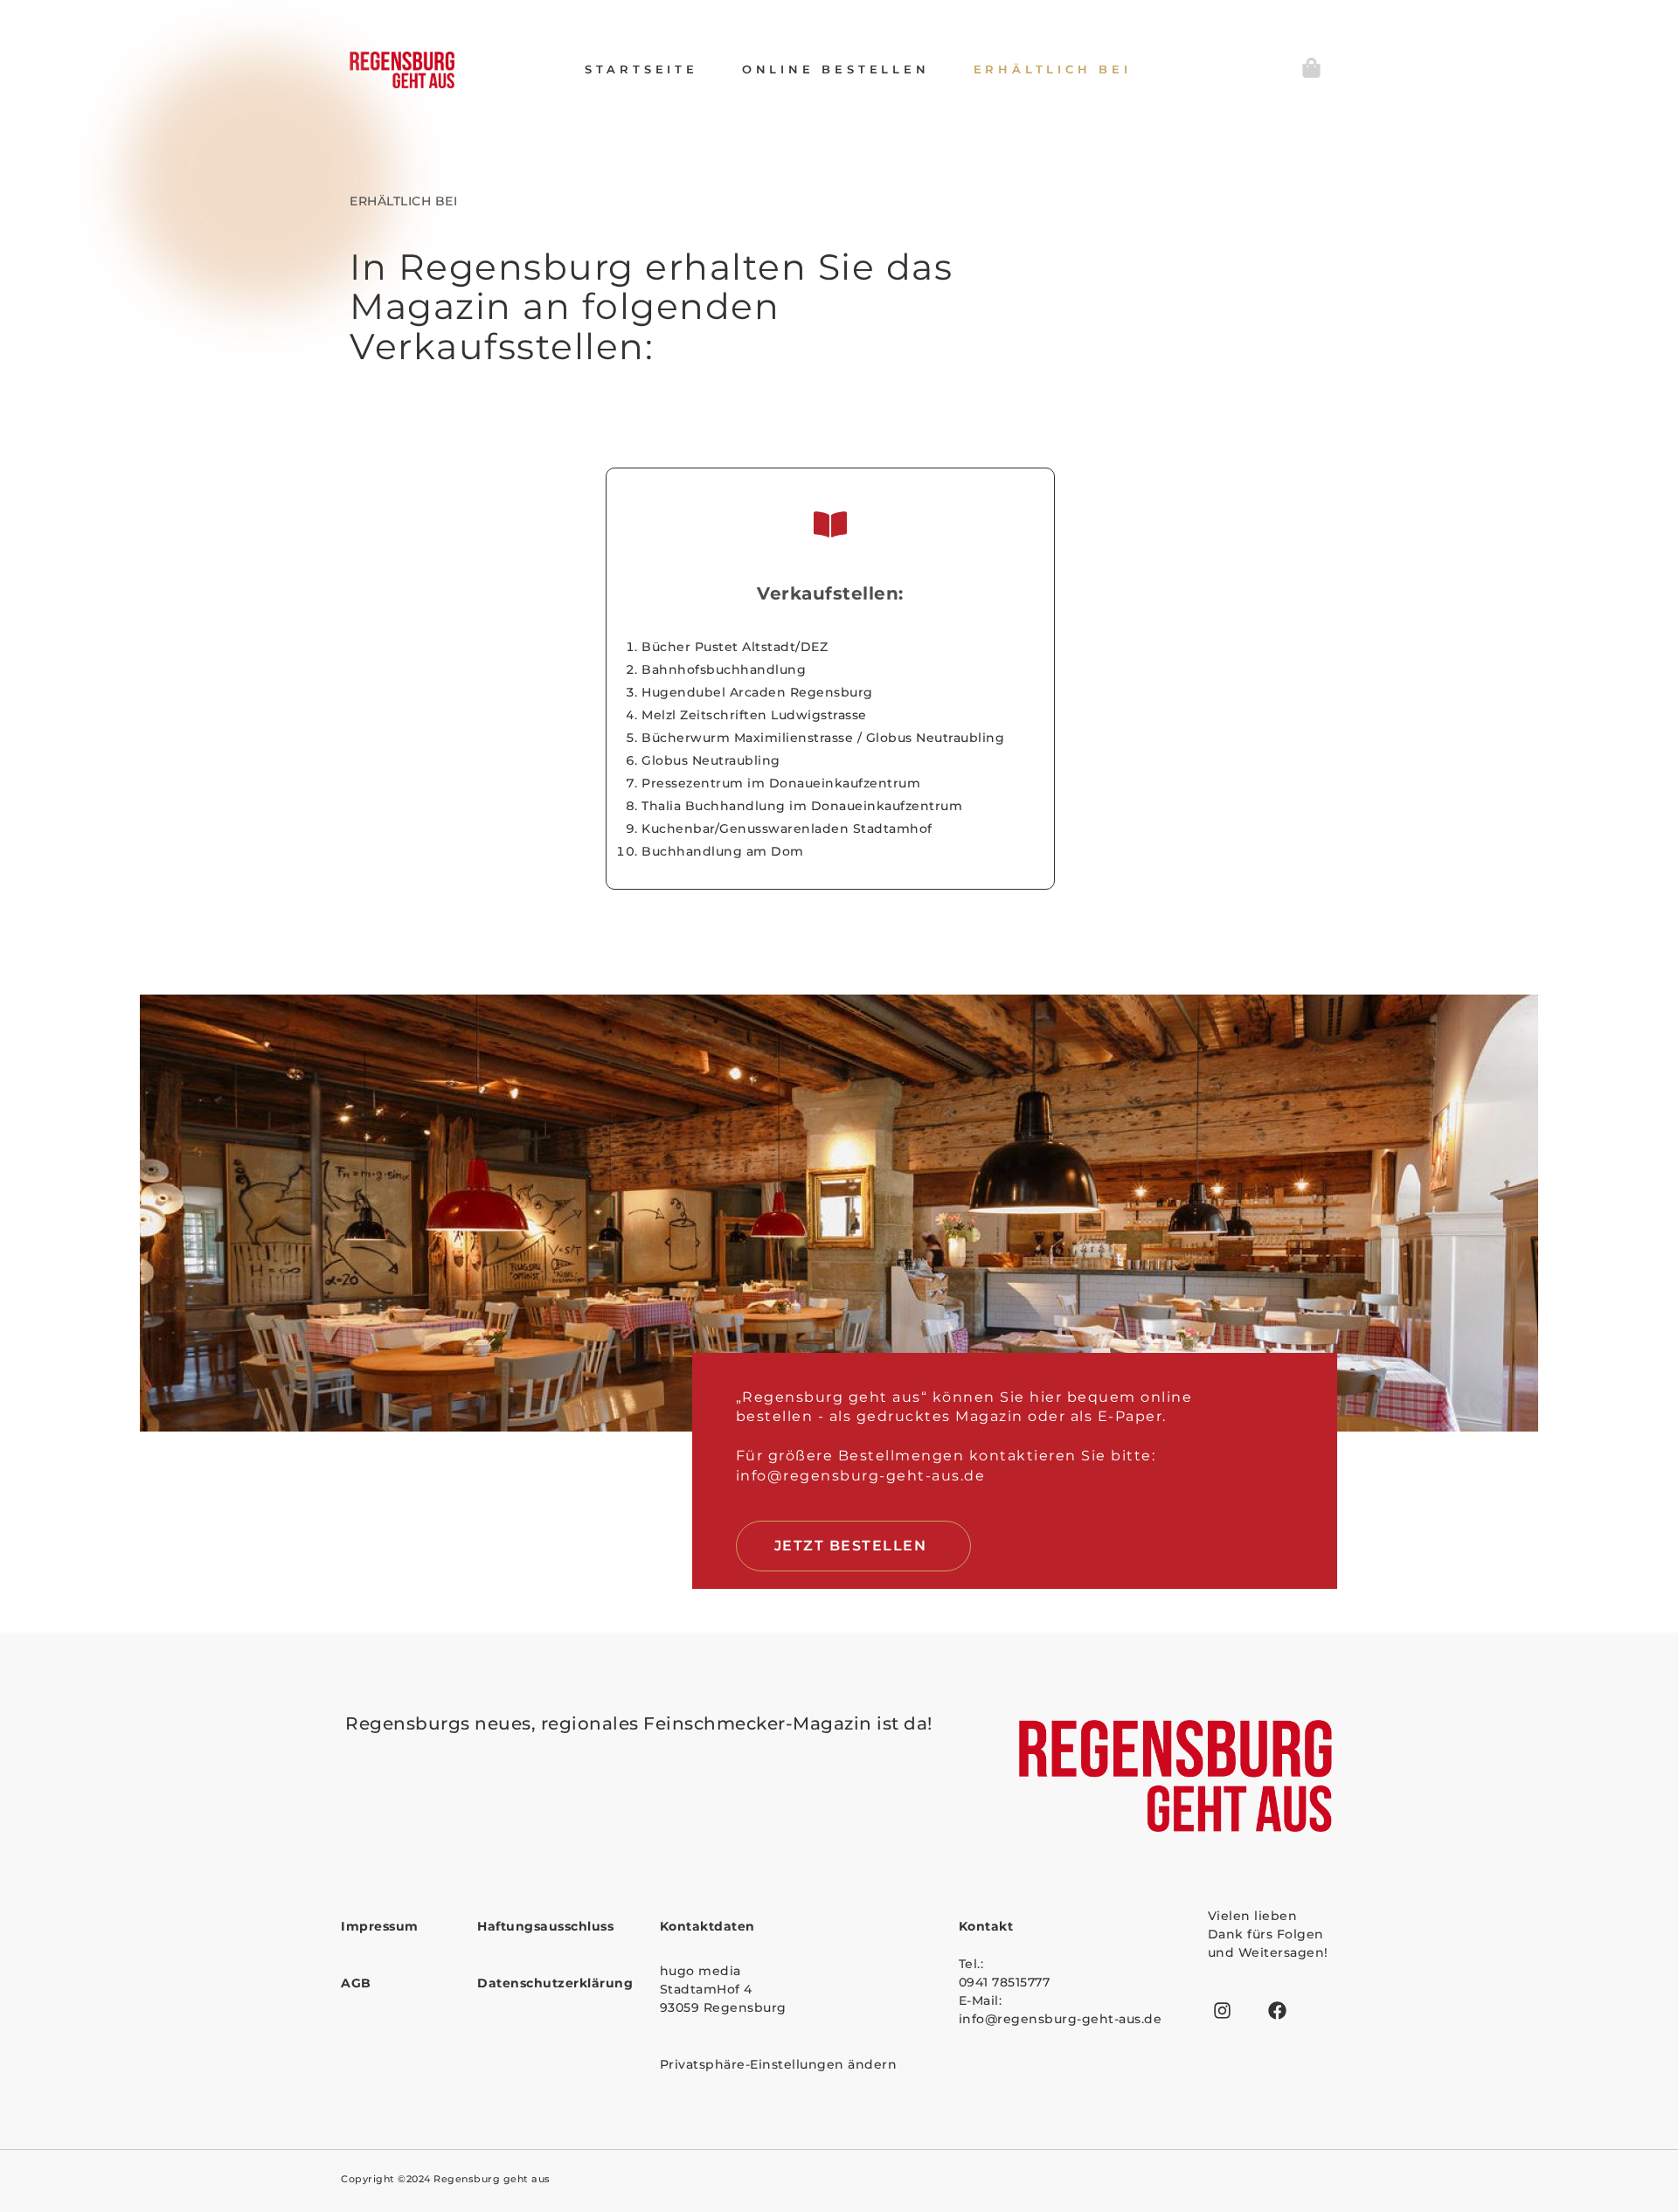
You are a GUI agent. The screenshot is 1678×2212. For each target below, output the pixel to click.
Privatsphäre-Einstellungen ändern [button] (779, 2064)
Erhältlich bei (1053, 69)
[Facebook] (1278, 2011)
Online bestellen (836, 69)
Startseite (641, 69)
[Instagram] (1223, 2011)
